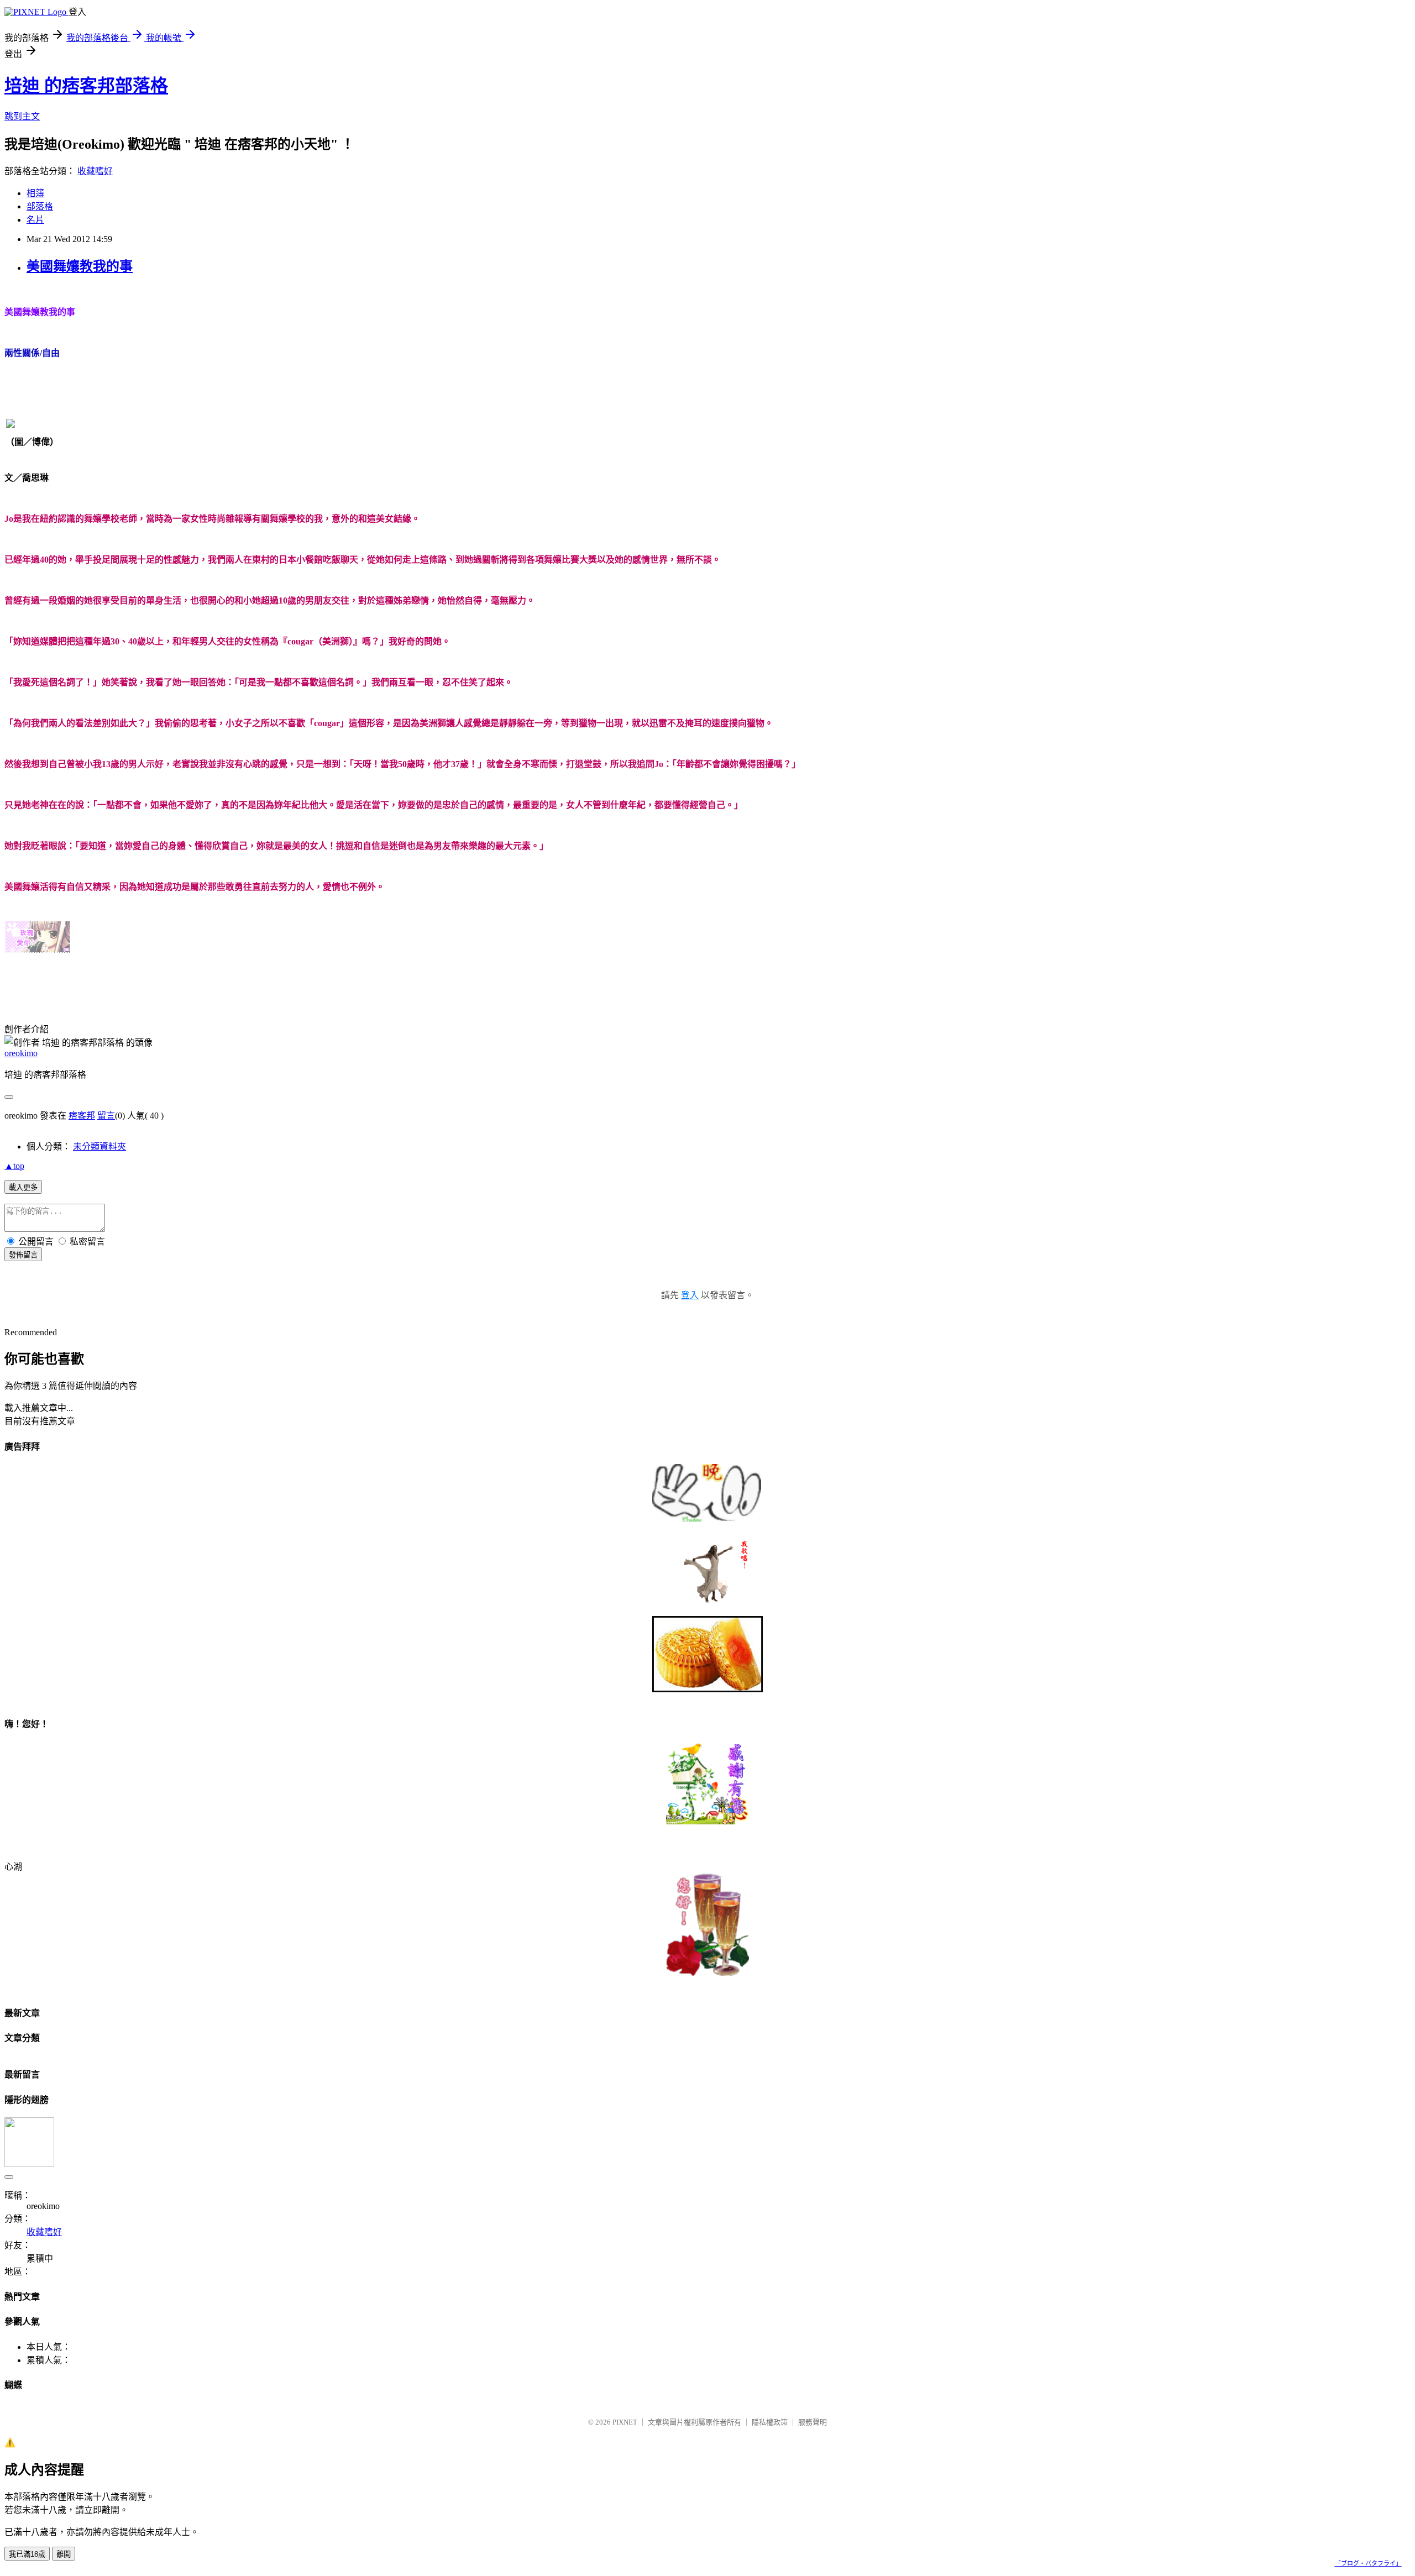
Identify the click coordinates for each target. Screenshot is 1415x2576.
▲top (14, 1166)
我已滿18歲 (27, 2554)
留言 (106, 1116)
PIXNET (625, 2422)
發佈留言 (23, 1255)
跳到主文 (22, 116)
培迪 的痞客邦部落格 (86, 86)
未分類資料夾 (99, 1147)
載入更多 (23, 1187)
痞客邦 (82, 1116)
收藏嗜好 (95, 171)
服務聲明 (813, 2422)
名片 (35, 220)
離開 (64, 2554)
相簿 (35, 193)
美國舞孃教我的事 (80, 266)
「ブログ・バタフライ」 (1368, 2563)
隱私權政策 (770, 2422)
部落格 (40, 206)
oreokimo (21, 1053)
